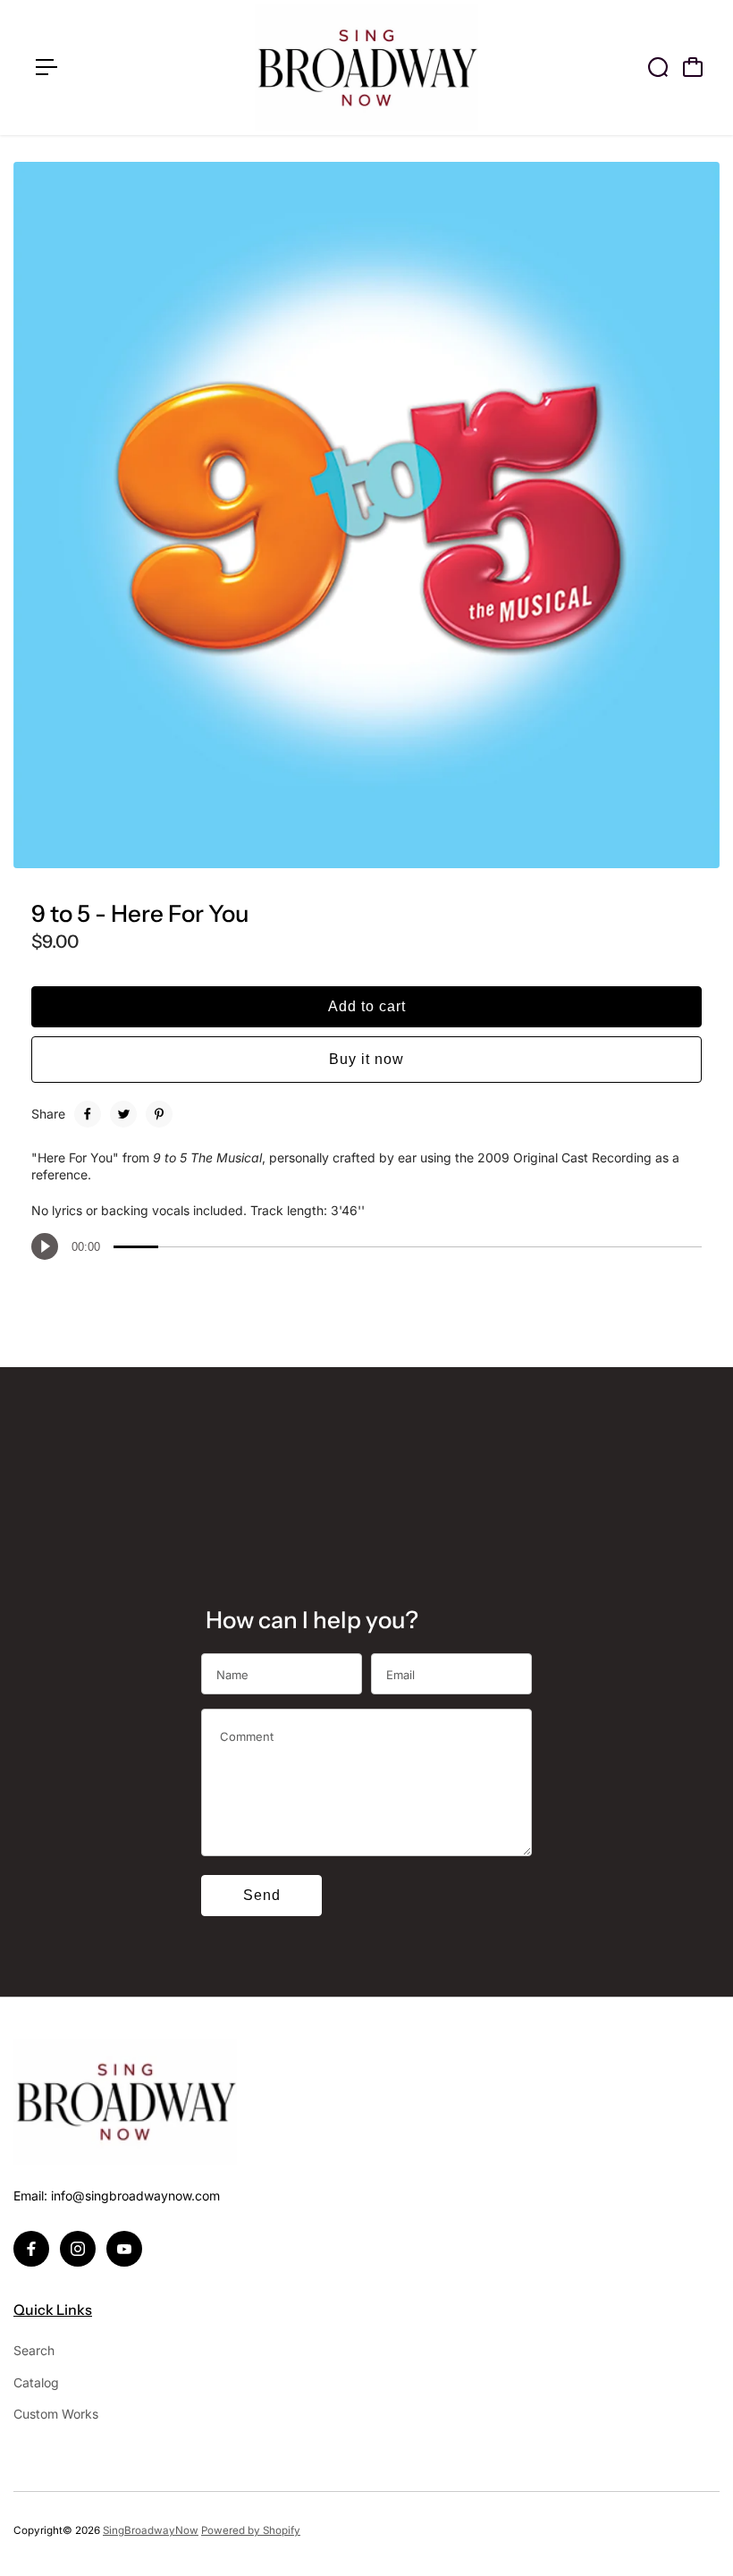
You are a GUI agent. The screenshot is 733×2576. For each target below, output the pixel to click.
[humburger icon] (46, 67)
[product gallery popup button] (687, 849)
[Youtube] (124, 2249)
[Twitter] (123, 1114)
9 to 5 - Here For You (140, 914)
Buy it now (366, 1059)
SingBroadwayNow (151, 2530)
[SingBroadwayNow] (366, 68)
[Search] (658, 67)
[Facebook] (88, 1114)
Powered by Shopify (251, 2530)
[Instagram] (78, 2249)
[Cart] (693, 67)
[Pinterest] (159, 1114)
